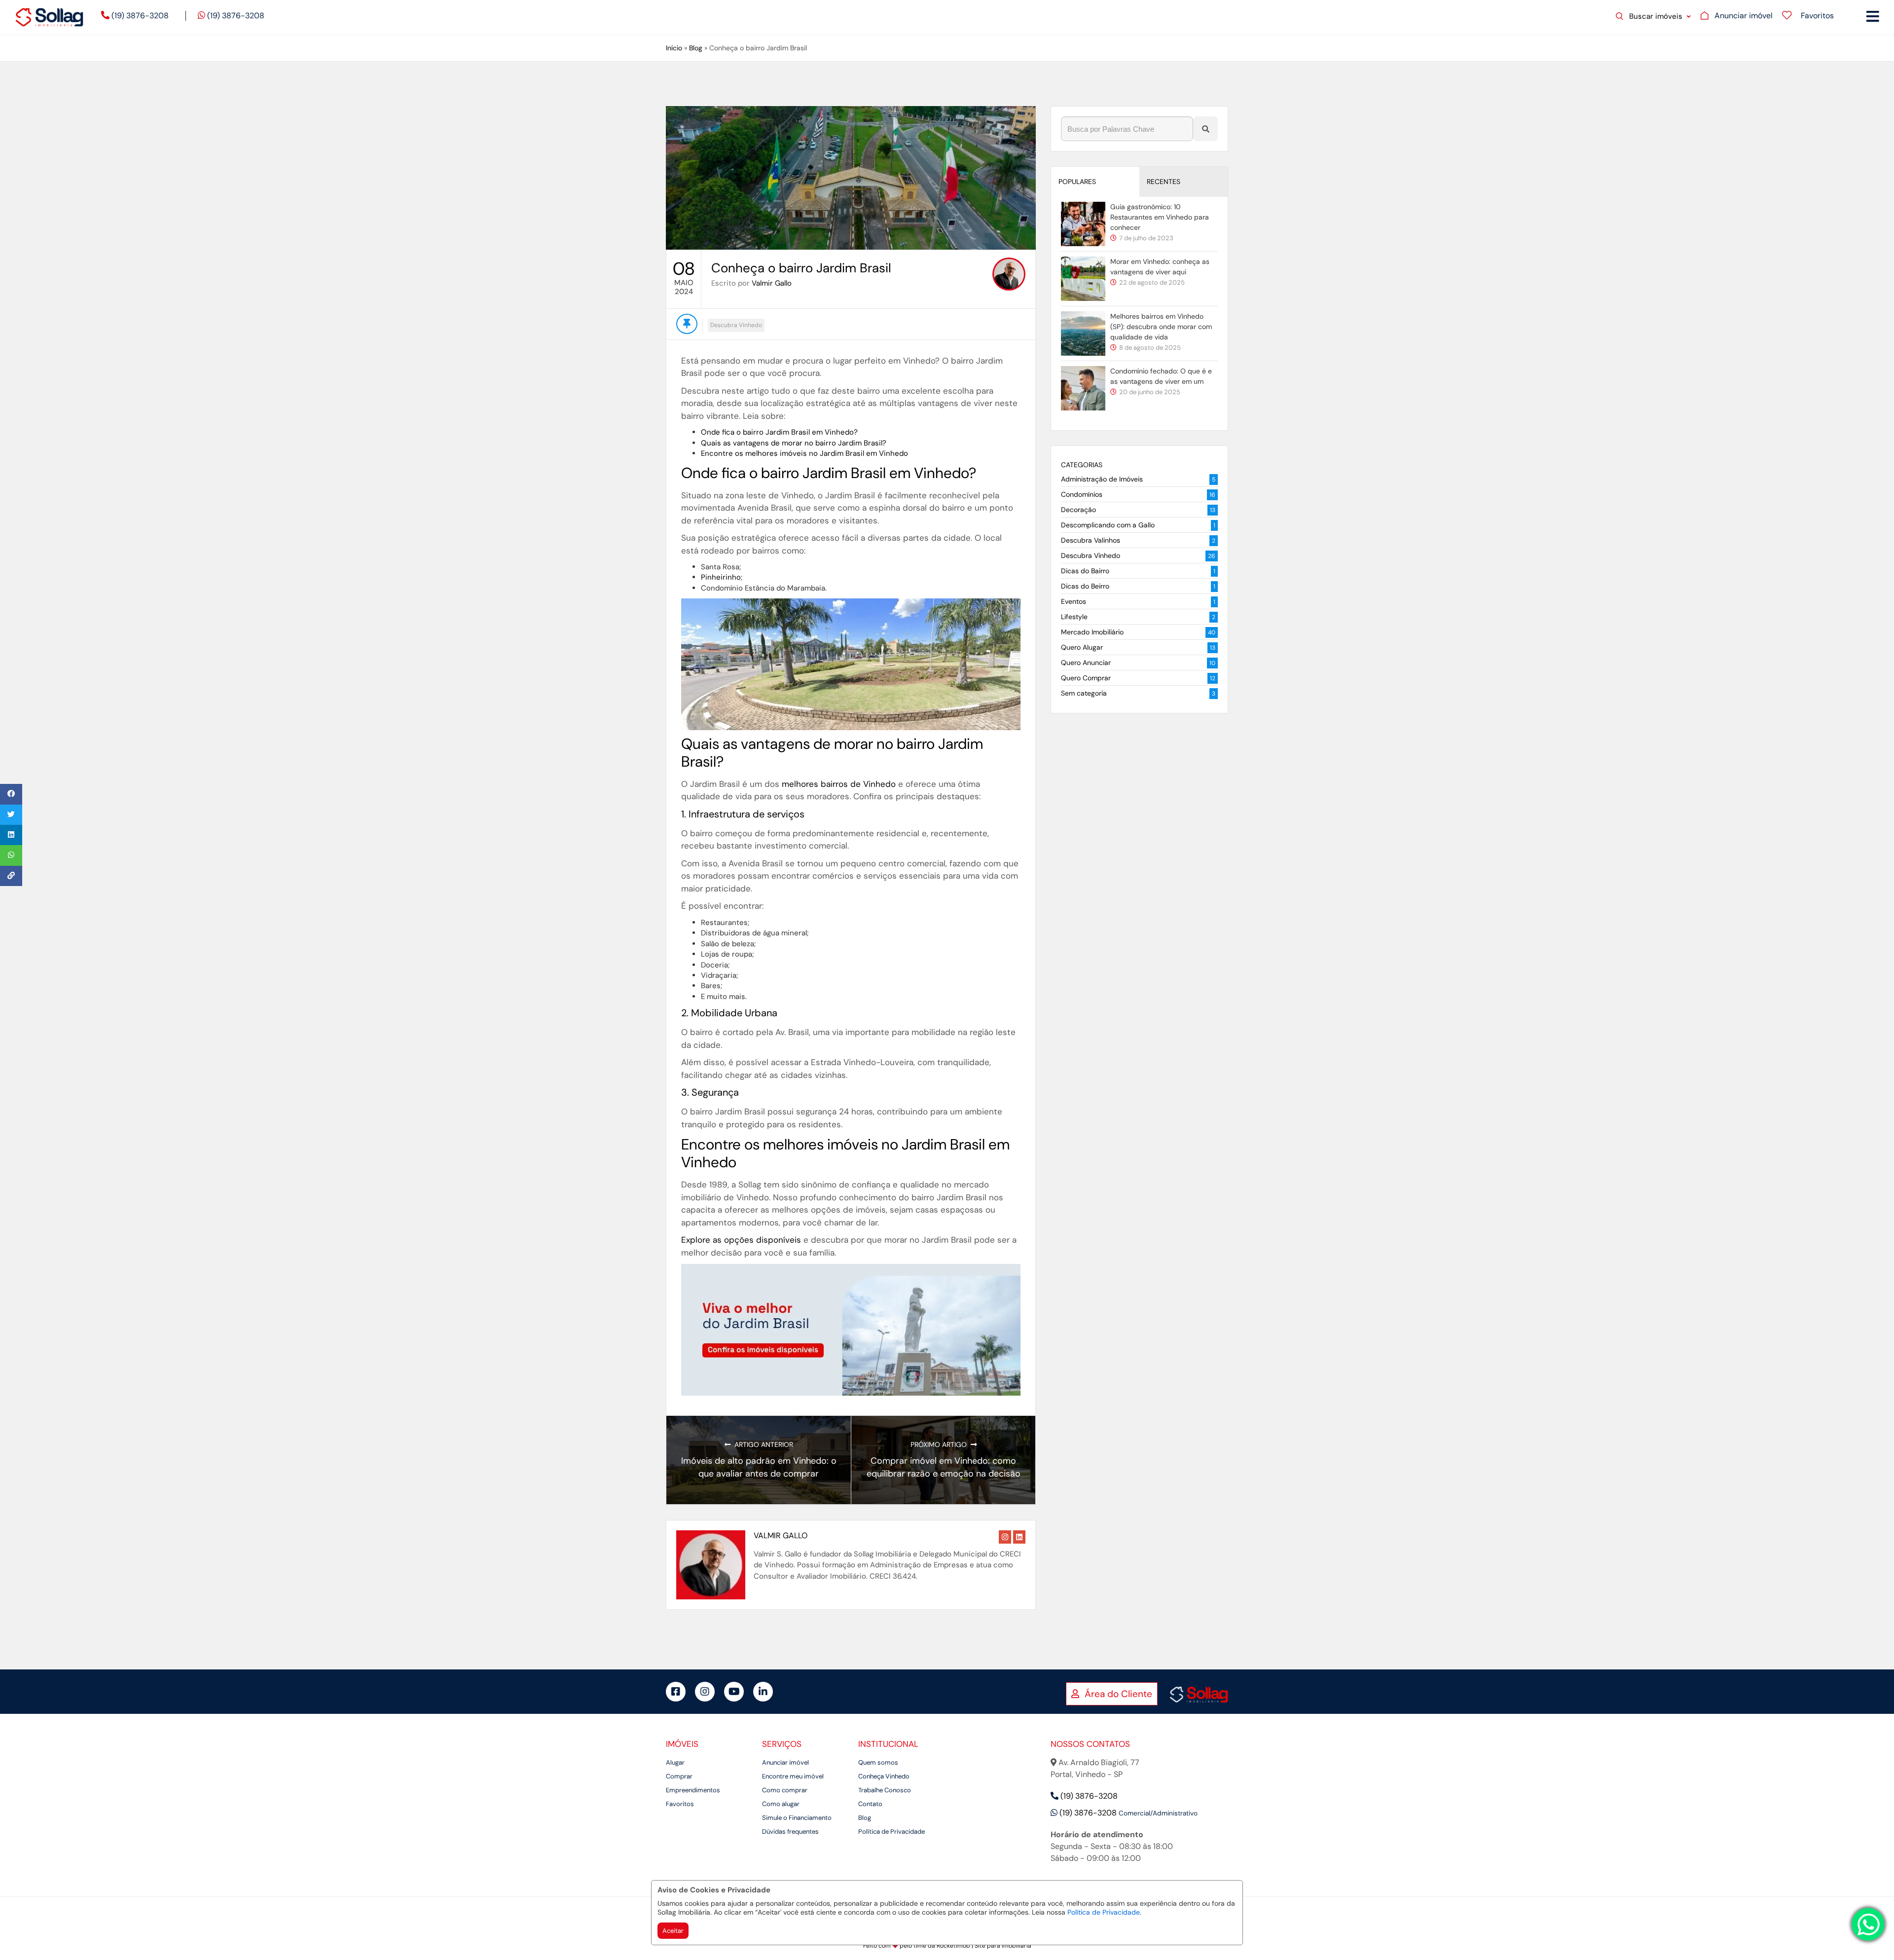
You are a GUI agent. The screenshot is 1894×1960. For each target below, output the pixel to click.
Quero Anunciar (1086, 663)
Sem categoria (1084, 693)
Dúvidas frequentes (790, 1831)
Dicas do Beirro (1085, 586)
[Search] (1205, 129)
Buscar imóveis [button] (1656, 16)
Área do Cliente (1117, 1694)
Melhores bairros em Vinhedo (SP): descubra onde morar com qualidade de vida (1161, 327)
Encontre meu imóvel (793, 1776)
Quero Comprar (1086, 678)
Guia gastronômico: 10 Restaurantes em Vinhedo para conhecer (1160, 217)
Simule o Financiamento (797, 1818)
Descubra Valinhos (1091, 540)
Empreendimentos (693, 1790)
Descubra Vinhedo (736, 325)
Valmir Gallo (772, 283)
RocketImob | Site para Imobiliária (984, 1946)
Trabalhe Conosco (885, 1790)
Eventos (1074, 601)
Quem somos (878, 1762)
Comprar (679, 1776)
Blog (696, 48)
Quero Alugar (1082, 647)
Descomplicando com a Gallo (1108, 525)
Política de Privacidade (1104, 1912)
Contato (870, 1804)
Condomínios (1082, 494)
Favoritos (680, 1804)
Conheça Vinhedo (884, 1776)
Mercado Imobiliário (1092, 632)
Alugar (675, 1762)
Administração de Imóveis (1102, 479)
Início (674, 48)
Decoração (1078, 510)
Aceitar (673, 1931)
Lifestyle (1074, 617)
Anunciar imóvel (785, 1762)
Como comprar (785, 1790)
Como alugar (781, 1804)
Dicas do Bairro (1085, 571)
